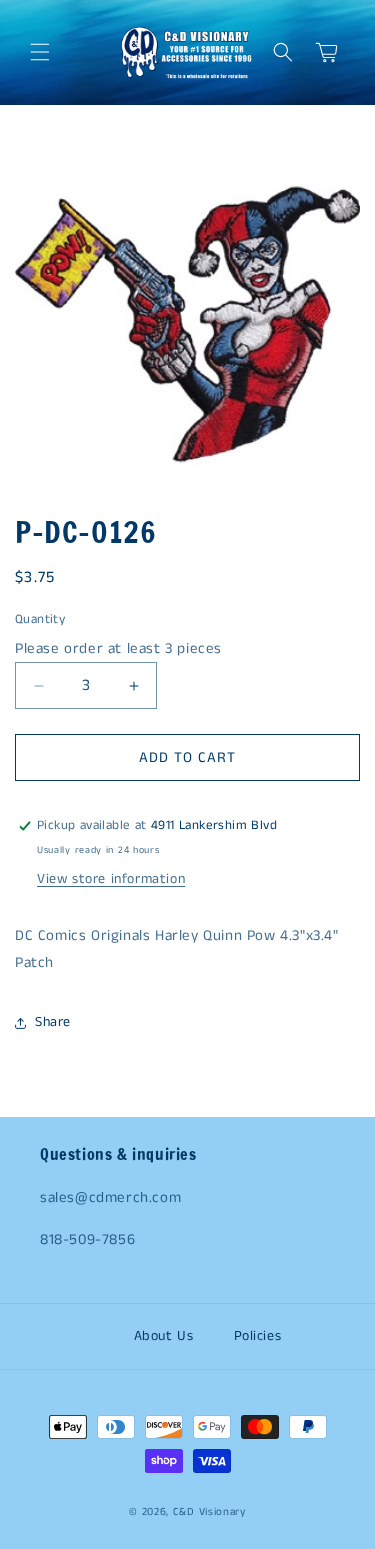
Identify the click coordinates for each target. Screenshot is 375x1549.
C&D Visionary (209, 1512)
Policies (258, 1336)
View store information (111, 879)
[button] (40, 52)
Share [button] (53, 1022)
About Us (164, 1336)
